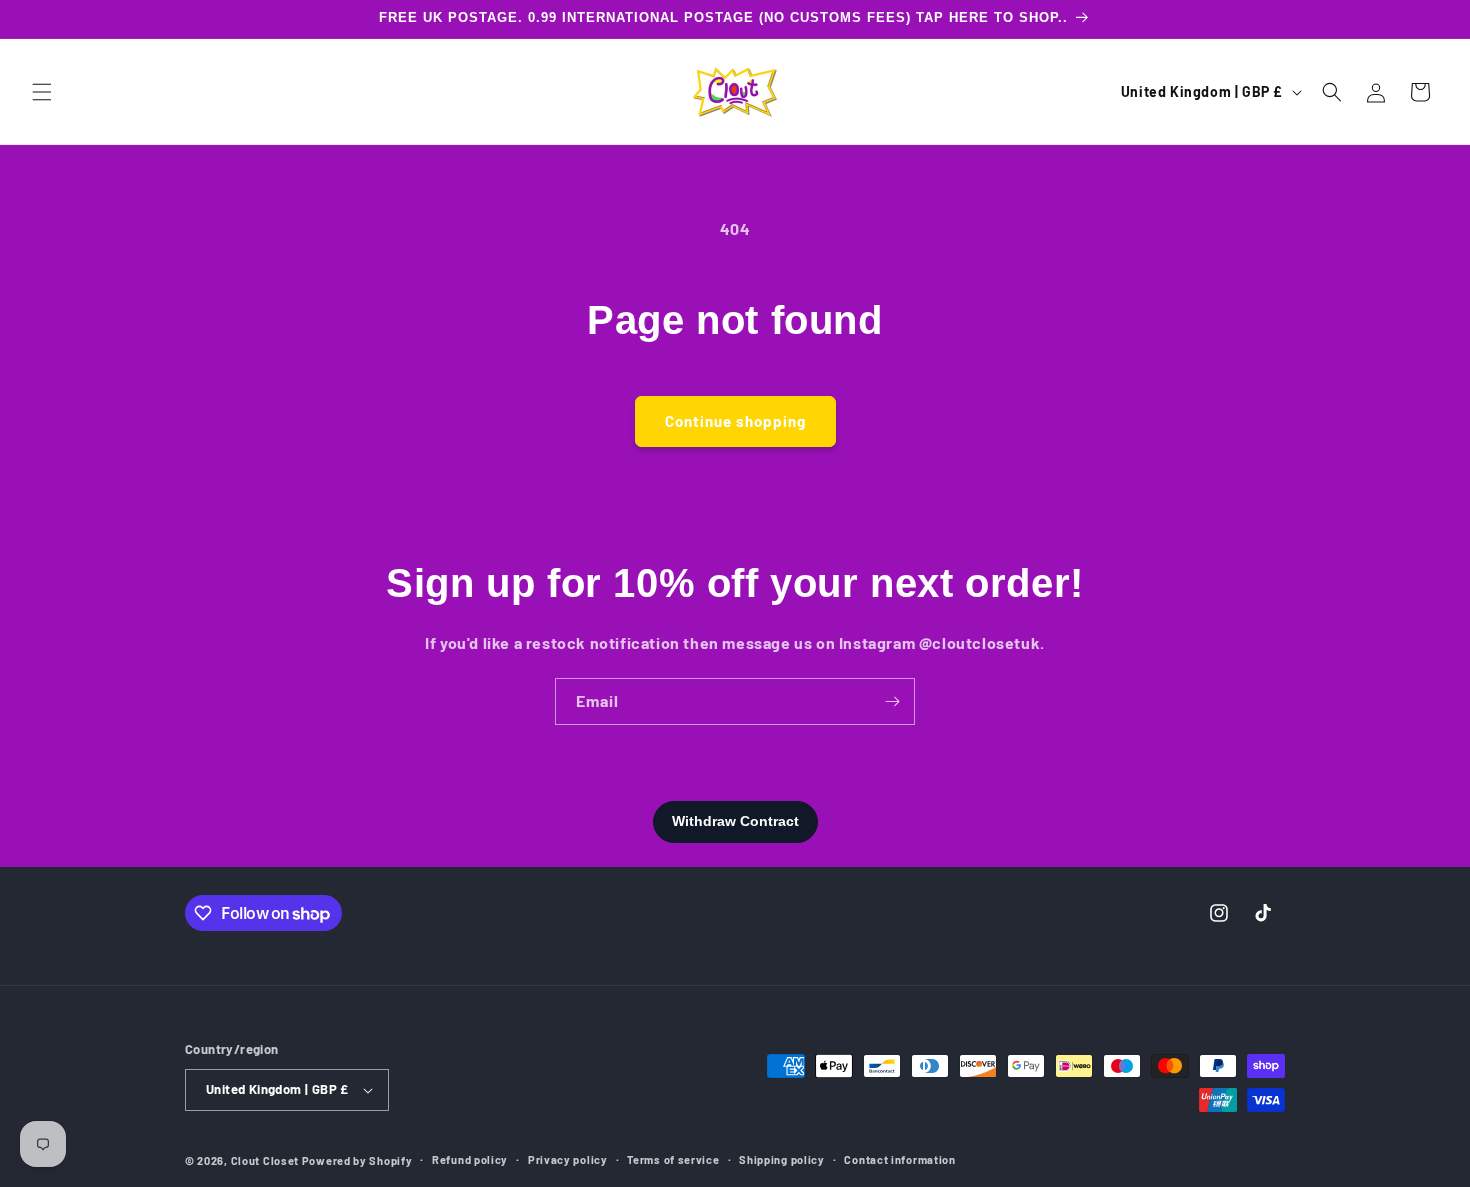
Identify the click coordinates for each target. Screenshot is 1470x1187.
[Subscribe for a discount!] (892, 701)
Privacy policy (568, 1159)
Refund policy (470, 1159)
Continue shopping (735, 421)
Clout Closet (266, 1160)
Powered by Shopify (357, 1160)
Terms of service (673, 1159)
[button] (42, 92)
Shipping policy (782, 1159)
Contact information (899, 1159)
